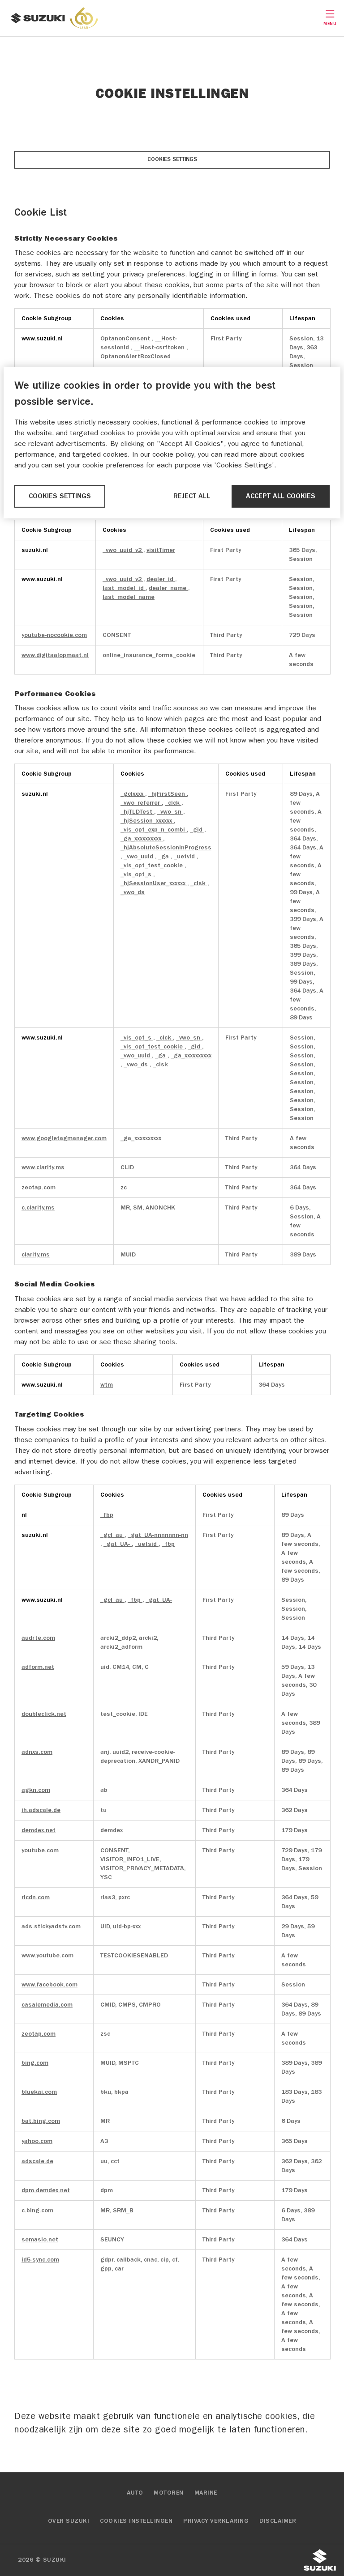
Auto (135, 2493)
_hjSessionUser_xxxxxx (154, 883)
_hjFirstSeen (168, 794)
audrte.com (38, 1638)
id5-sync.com (40, 2260)
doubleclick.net (44, 1714)
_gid (197, 830)
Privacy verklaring (216, 2521)
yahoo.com (37, 2141)
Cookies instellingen (136, 2521)
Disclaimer (278, 2521)
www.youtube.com (47, 1955)
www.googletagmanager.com (64, 1138)
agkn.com (36, 1790)
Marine (206, 2493)
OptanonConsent (126, 338)
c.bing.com (37, 2210)
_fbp (107, 1515)
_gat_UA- (118, 1544)
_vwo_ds (133, 892)
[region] (172, 443)
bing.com (35, 2063)
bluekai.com (39, 2092)
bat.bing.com (41, 2121)
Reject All (192, 496)
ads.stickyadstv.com (51, 1926)
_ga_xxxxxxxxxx (142, 838)
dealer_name (168, 588)
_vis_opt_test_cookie (153, 865)
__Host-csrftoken (160, 347)
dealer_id (161, 579)
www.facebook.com (49, 1984)
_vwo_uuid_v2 (123, 550)
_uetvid (185, 856)
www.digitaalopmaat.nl (55, 655)
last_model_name (129, 597)
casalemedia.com (47, 2005)
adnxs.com (37, 1752)
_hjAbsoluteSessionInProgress (166, 847)
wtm (107, 1385)
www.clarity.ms (43, 1167)
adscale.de (37, 2161)
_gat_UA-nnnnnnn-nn (158, 1535)
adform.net (38, 1667)
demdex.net (39, 1830)
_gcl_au (112, 1535)
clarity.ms (36, 1254)
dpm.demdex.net (46, 2190)
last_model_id (124, 588)
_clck (173, 803)
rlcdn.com (36, 1897)
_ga (164, 856)
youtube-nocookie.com (54, 635)
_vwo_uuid (139, 856)
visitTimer (161, 550)
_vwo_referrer (141, 803)
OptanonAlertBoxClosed (135, 356)
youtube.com (40, 1850)
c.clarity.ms (38, 1207)
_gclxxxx (133, 794)
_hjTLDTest (137, 812)
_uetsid (147, 1544)
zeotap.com (39, 1187)
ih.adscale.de (41, 1810)
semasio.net (40, 2239)
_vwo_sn (170, 812)
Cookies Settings (172, 159)
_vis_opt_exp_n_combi (154, 830)
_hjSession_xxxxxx (147, 821)
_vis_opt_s (137, 874)
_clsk (199, 883)
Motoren (169, 2493)
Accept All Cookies (281, 496)
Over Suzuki (69, 2521)
